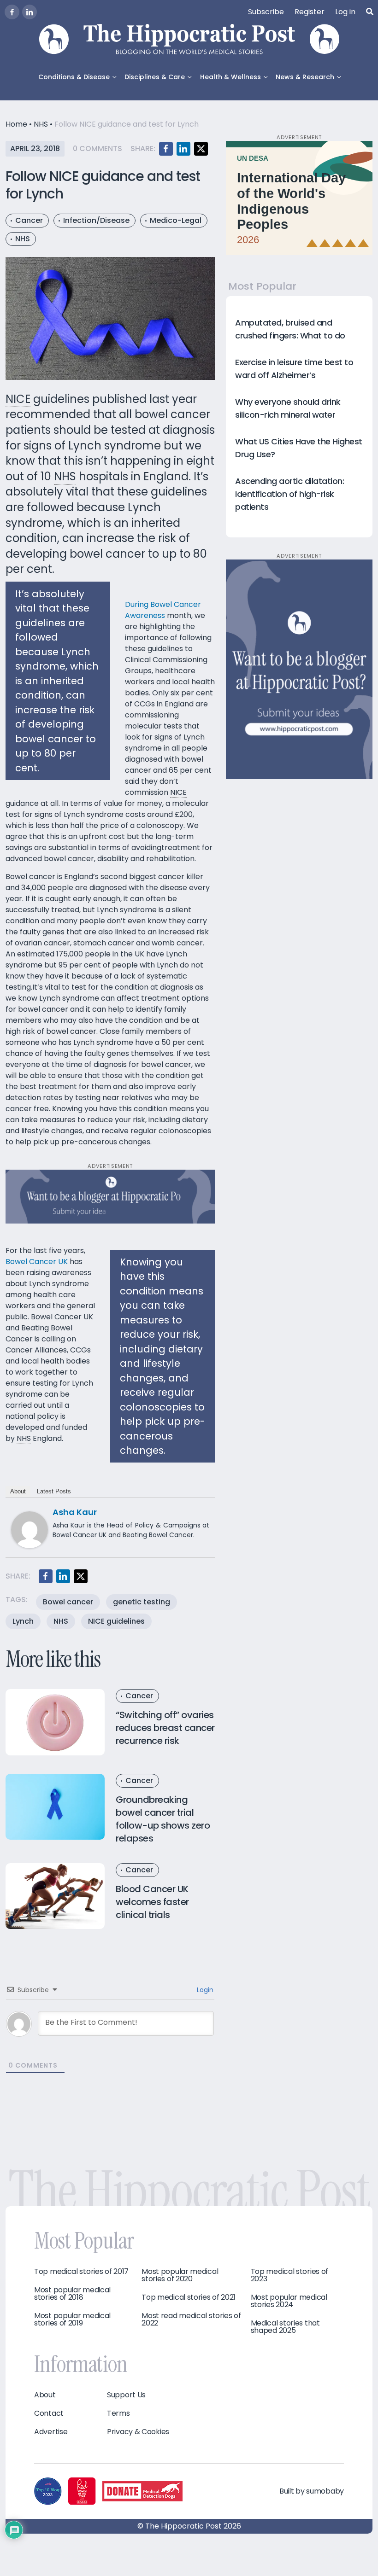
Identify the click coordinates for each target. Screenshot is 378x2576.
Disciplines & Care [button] (155, 77)
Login (204, 1990)
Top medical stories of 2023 (289, 2275)
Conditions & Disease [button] (74, 77)
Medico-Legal (176, 220)
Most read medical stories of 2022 (191, 2320)
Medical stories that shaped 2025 (285, 2327)
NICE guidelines (116, 1621)
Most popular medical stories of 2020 (180, 2275)
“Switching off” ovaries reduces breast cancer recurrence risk (165, 1728)
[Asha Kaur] (30, 1530)
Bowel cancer (68, 1602)
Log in (345, 12)
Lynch (23, 1621)
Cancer (29, 220)
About (18, 1491)
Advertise (51, 2432)
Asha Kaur (75, 1512)
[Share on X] (201, 149)
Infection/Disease (96, 220)
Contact (49, 2413)
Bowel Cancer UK (37, 1262)
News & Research (305, 77)
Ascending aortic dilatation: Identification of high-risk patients (289, 494)
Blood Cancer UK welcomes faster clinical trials (152, 1902)
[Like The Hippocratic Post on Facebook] (12, 12)
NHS (41, 124)
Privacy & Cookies (138, 2432)
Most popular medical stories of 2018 (72, 2294)
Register (310, 12)
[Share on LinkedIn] (183, 149)
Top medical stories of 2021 (189, 2297)
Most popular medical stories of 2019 (72, 2320)
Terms (118, 2413)
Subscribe (266, 12)
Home (16, 124)
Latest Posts (54, 1491)
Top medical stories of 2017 (81, 2272)
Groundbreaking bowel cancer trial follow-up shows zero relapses (163, 1819)
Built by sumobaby (312, 2491)
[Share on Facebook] (166, 149)
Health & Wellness (230, 77)
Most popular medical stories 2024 (289, 2301)
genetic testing (142, 1602)
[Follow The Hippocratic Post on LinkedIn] (30, 12)
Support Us (126, 2395)
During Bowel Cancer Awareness (163, 610)
